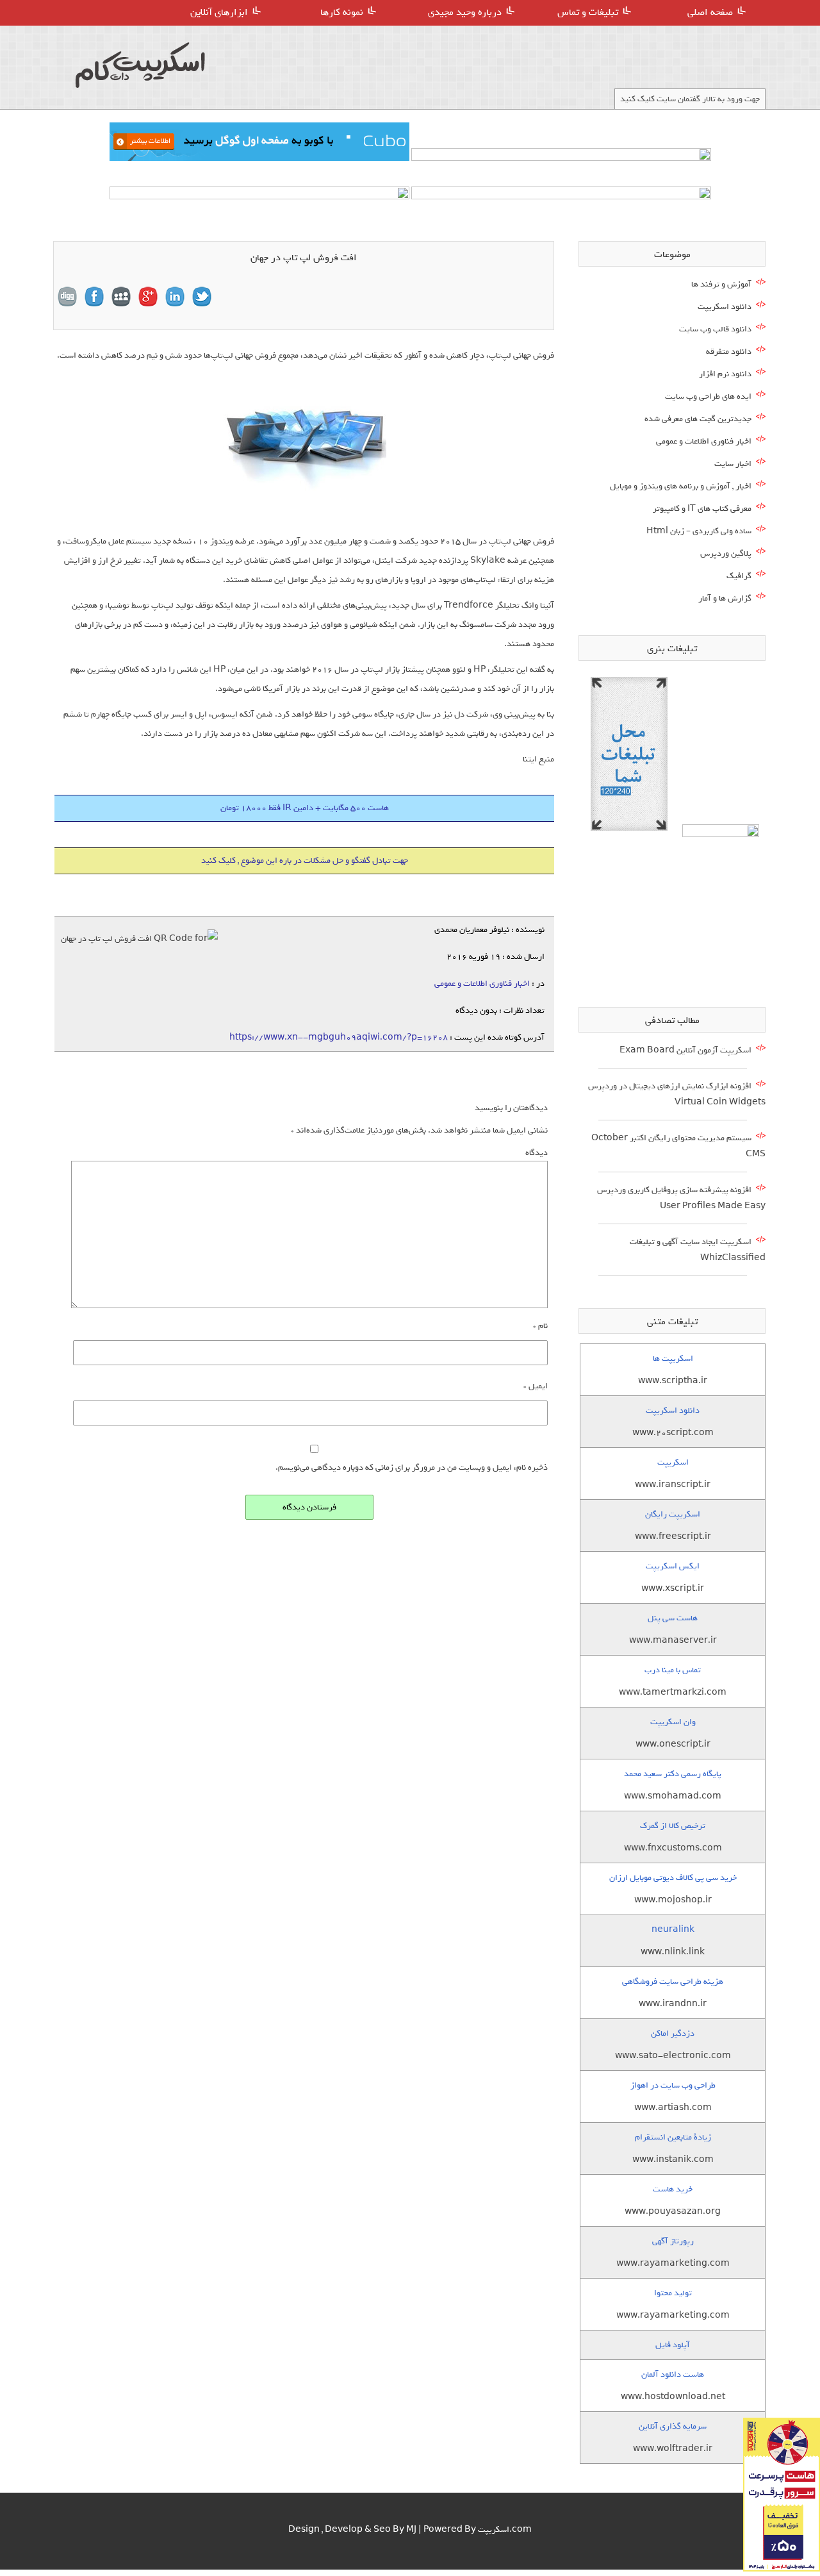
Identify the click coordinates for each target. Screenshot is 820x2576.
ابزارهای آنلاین (219, 12)
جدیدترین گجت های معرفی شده (698, 419)
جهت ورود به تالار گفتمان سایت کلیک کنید (690, 99)
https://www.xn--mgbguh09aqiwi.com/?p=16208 (339, 1037)
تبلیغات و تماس (588, 12)
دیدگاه (537, 1153)
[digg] (67, 297)
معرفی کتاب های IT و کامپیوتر (702, 509)
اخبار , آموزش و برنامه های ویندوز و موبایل (681, 486)
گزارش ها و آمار (725, 598)
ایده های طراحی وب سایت (708, 396)
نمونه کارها (342, 12)
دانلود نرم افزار (725, 374)
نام (540, 1326)
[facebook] (94, 297)
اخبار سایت (733, 464)
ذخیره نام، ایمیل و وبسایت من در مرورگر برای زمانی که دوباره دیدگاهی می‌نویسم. (412, 1467)
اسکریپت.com (505, 2530)
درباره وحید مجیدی (465, 12)
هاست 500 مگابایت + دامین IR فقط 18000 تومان (305, 808)
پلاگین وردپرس (726, 553)
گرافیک (739, 576)
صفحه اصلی (710, 12)
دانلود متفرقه (729, 352)
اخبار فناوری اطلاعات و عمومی (482, 984)
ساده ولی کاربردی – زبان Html (699, 531)
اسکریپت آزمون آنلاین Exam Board (685, 1050)
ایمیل (536, 1386)
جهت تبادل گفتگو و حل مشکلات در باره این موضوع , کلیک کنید (305, 860)
